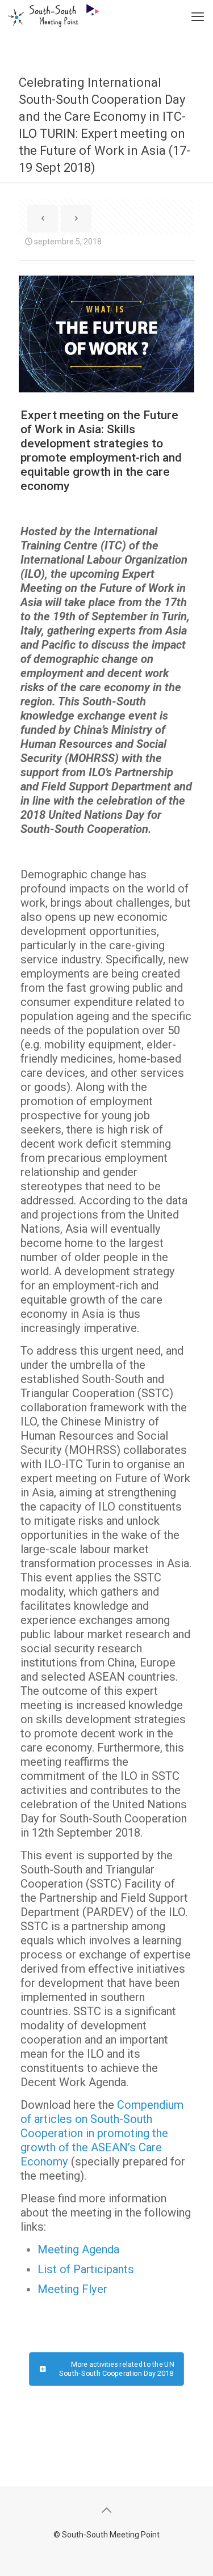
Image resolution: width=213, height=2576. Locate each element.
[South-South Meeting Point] (50, 14)
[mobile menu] (198, 17)
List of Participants (86, 2269)
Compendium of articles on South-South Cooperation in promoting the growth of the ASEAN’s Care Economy (102, 2133)
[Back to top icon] (107, 2510)
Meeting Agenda (78, 2249)
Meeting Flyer (72, 2289)
